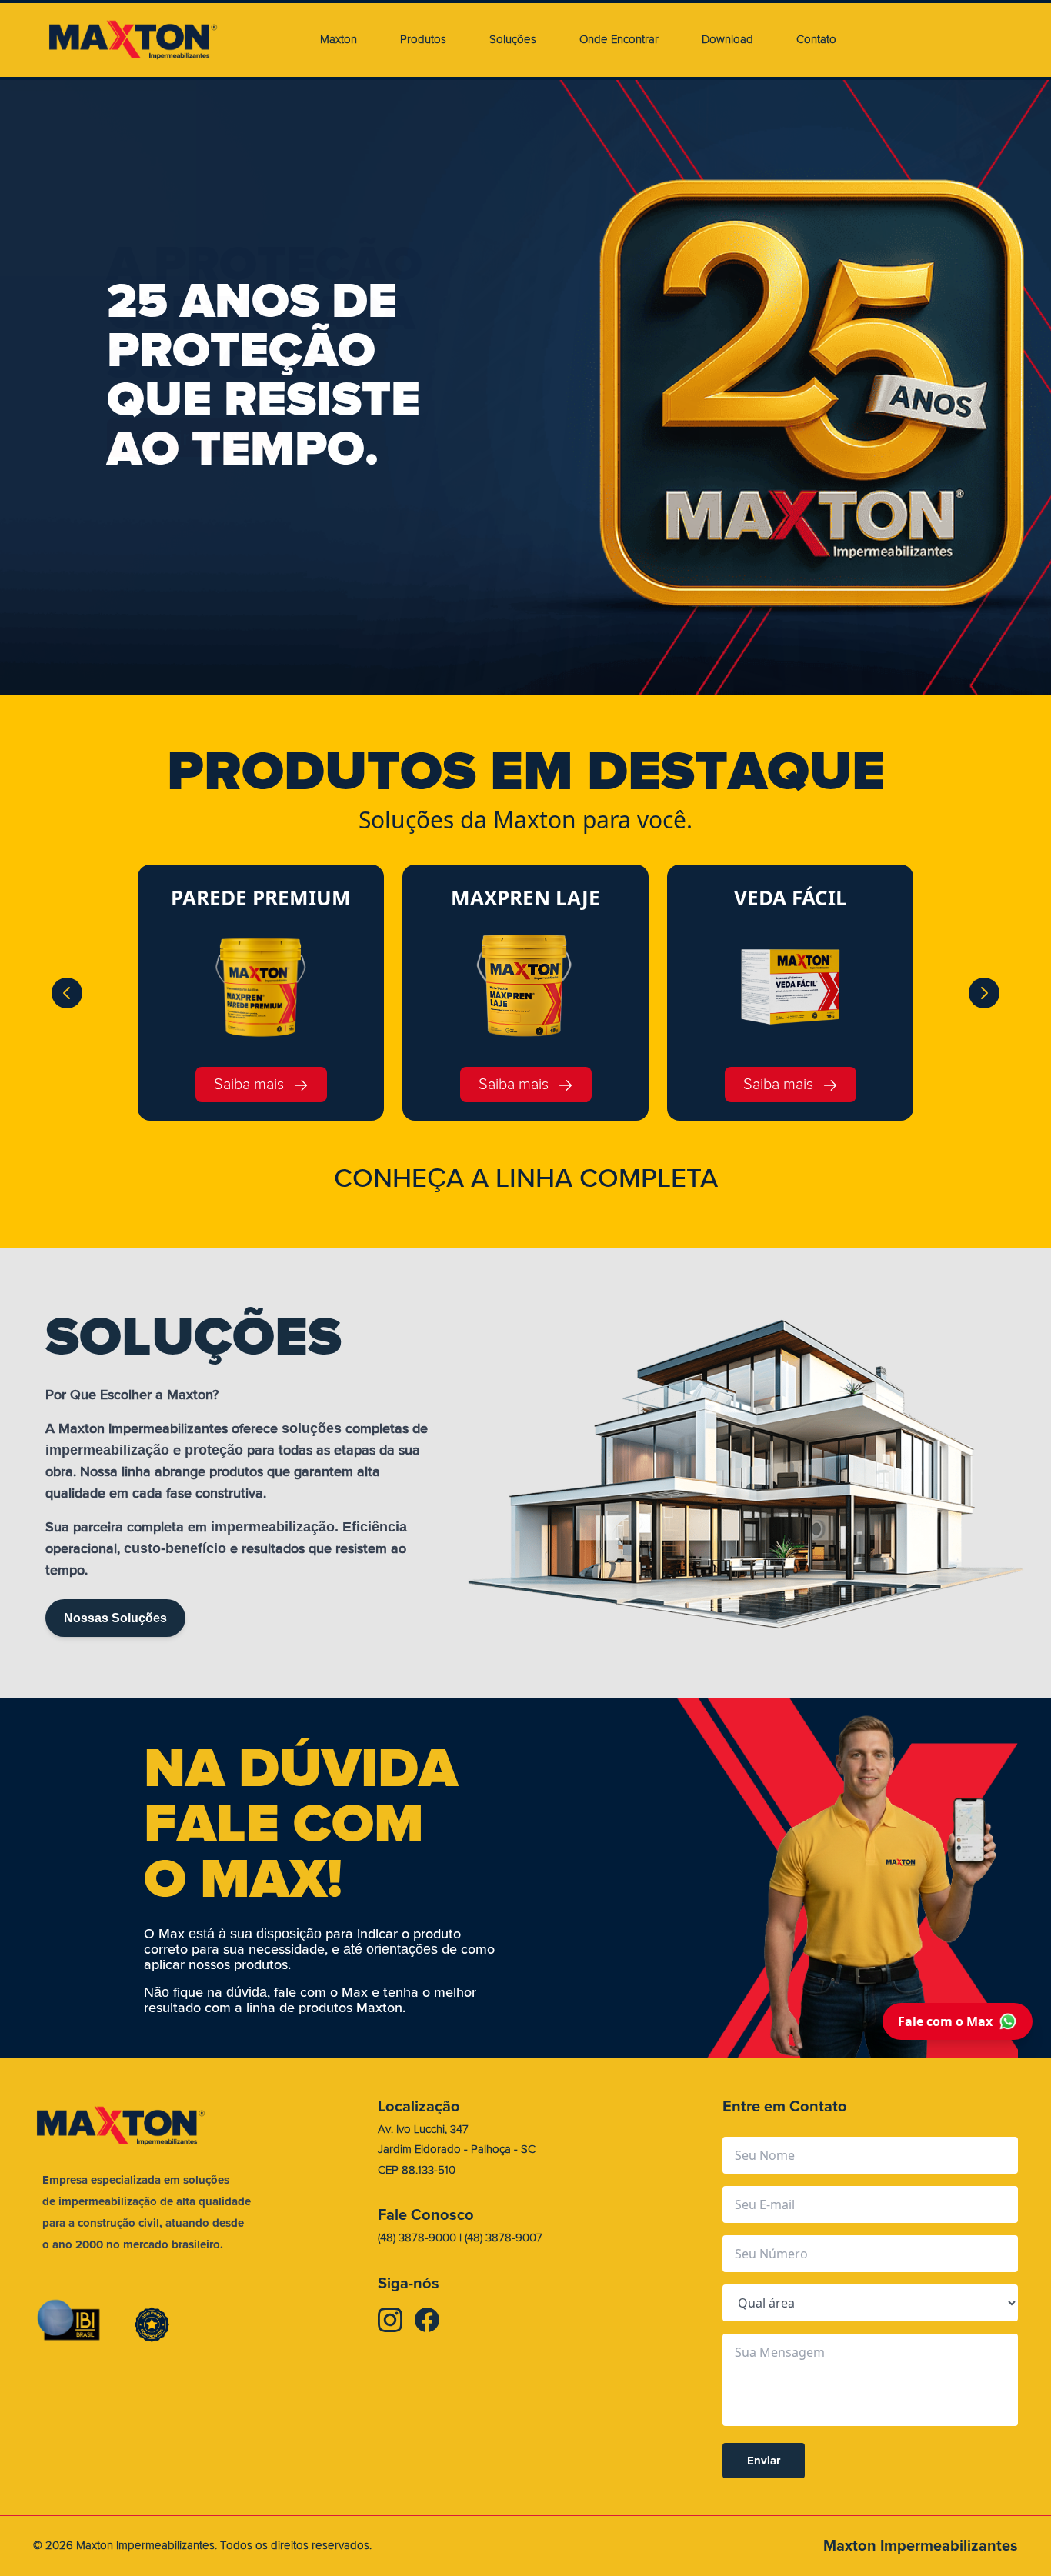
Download (727, 40)
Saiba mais (249, 1084)
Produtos (423, 40)
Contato (816, 40)
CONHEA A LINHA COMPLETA (526, 1178)
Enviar (764, 2461)
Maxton (339, 40)
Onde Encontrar (619, 40)
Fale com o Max (945, 2021)
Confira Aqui (194, 438)
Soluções (513, 40)
